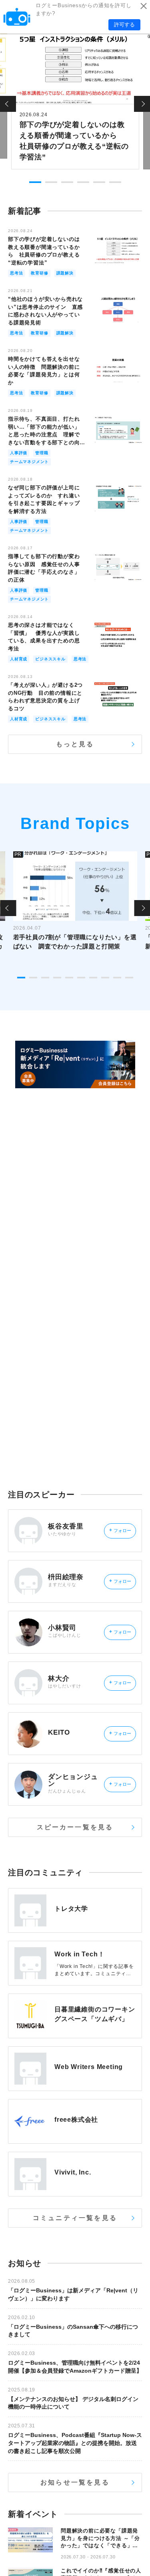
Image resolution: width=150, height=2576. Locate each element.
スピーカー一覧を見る (75, 1827)
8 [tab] (105, 978)
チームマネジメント (29, 462)
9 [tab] (117, 978)
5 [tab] (99, 182)
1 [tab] (35, 182)
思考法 (16, 273)
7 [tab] (93, 978)
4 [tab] (83, 182)
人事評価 (19, 453)
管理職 (42, 453)
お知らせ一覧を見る (75, 2482)
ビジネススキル (50, 659)
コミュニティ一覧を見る (75, 2218)
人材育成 (19, 659)
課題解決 (65, 273)
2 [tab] (51, 182)
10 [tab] (129, 978)
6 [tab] (115, 182)
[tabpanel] (75, 101)
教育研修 (39, 273)
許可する (124, 25)
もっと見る (75, 744)
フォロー (120, 1530)
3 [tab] (67, 182)
